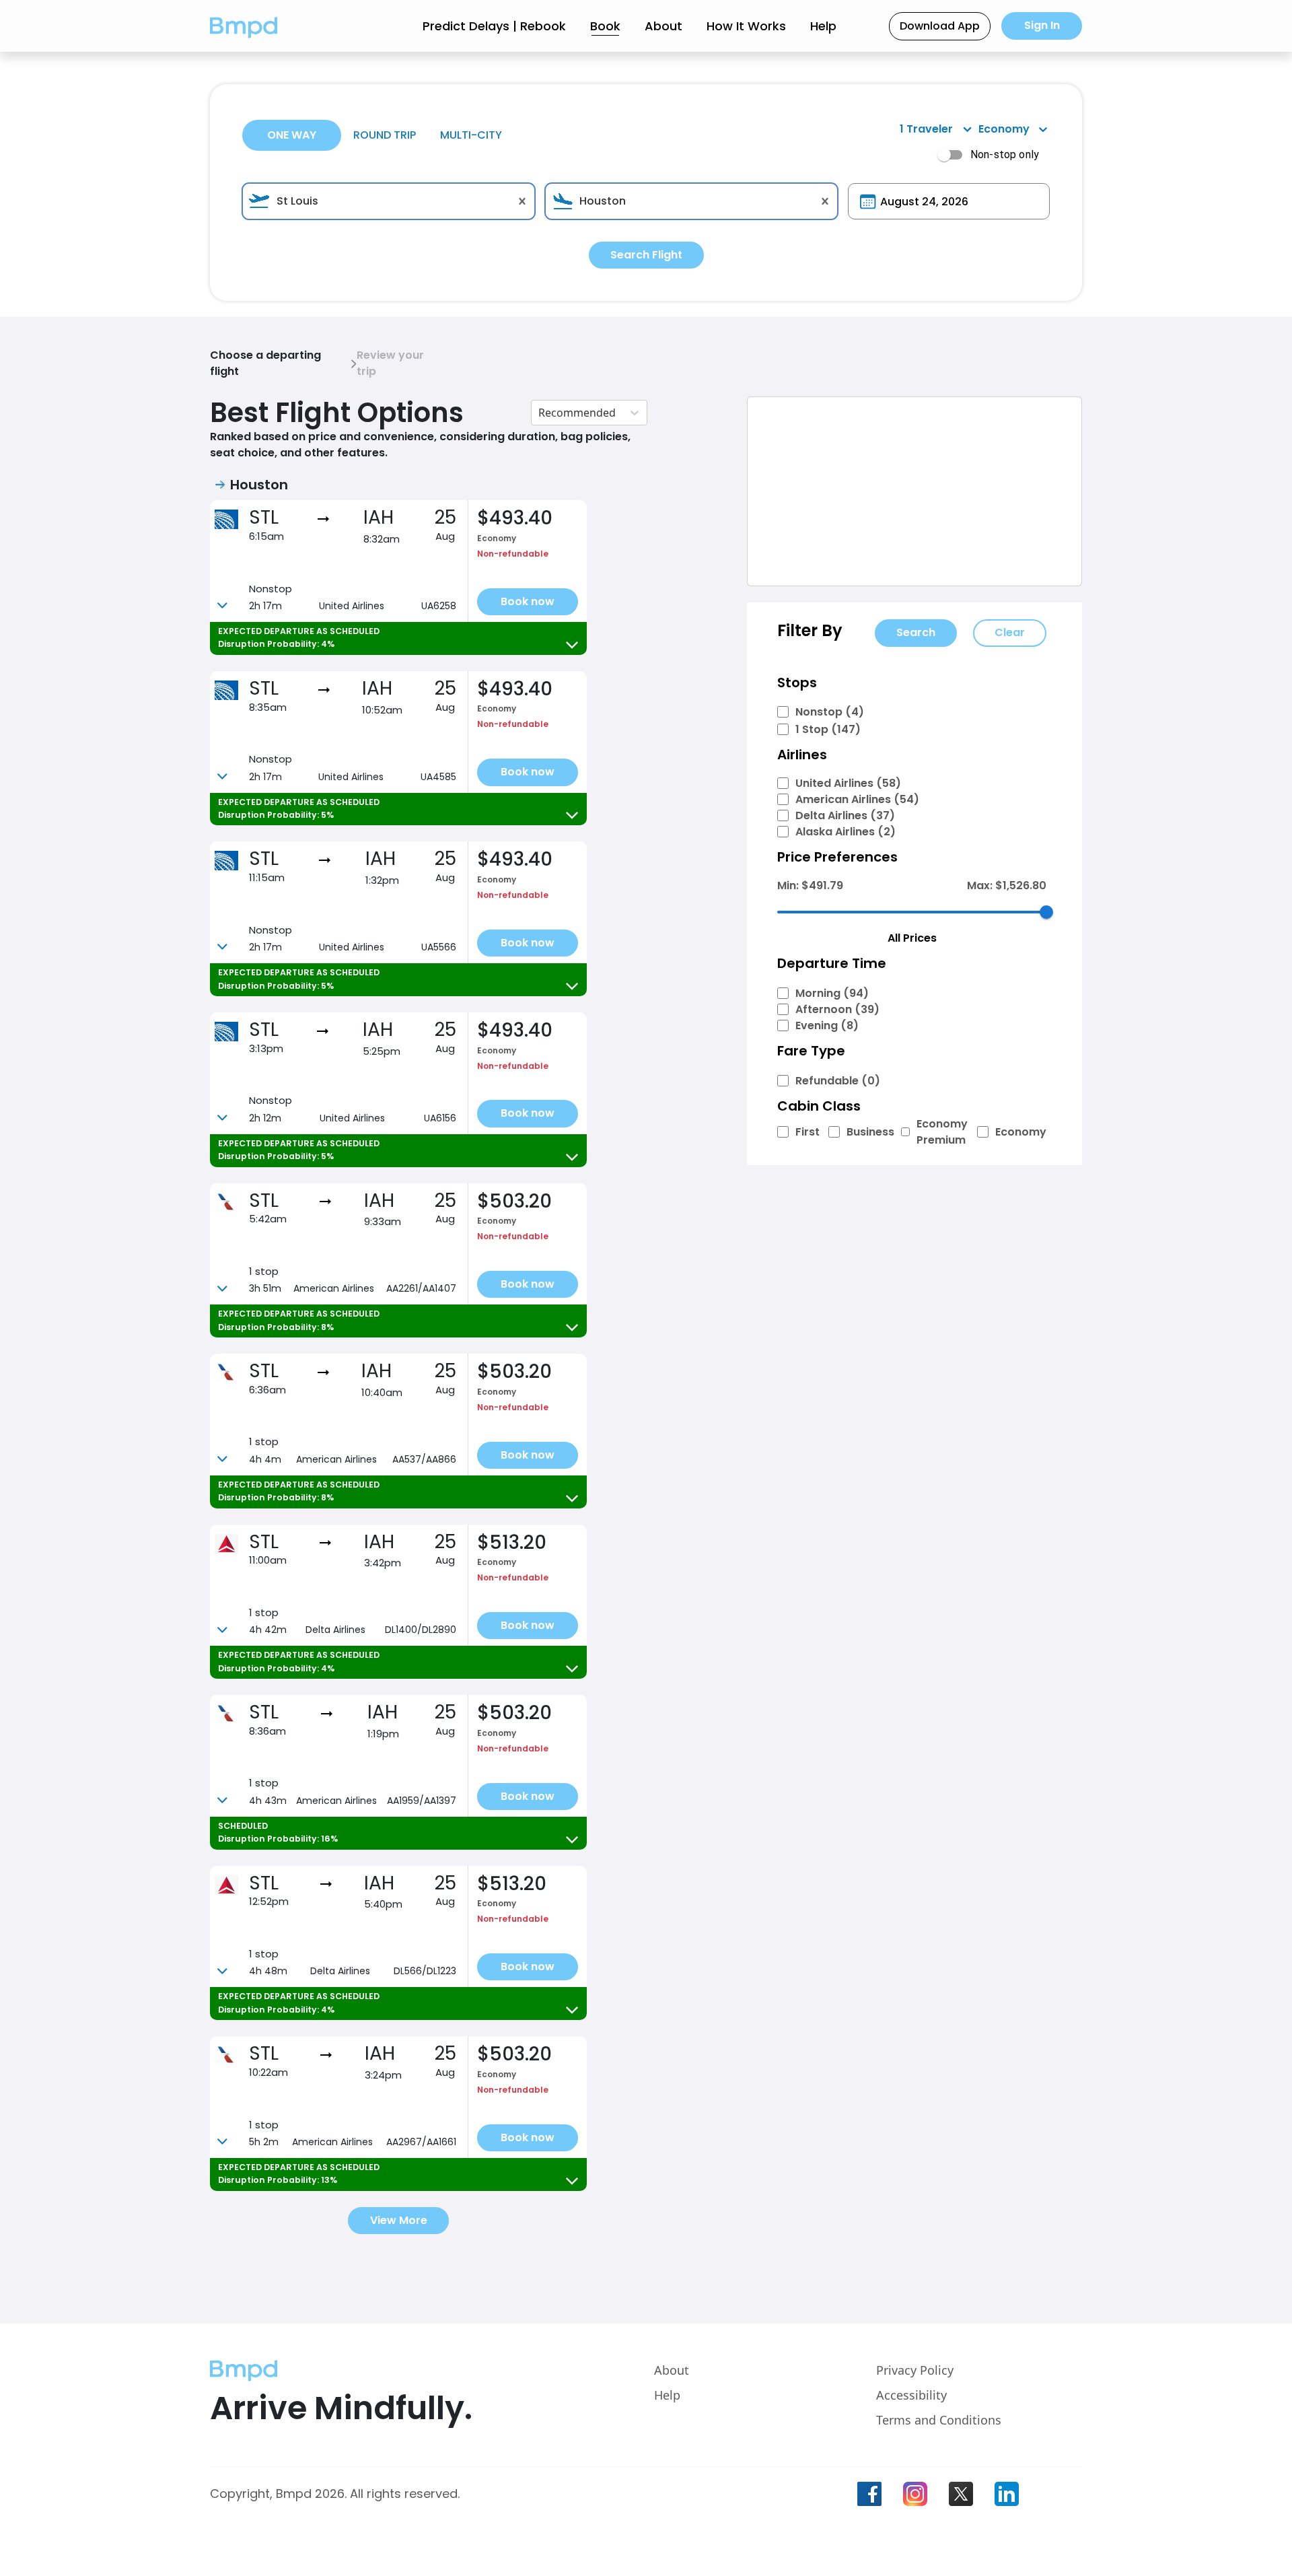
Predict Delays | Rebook (494, 26)
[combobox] (389, 201)
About (663, 26)
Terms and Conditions (939, 2420)
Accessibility (911, 2395)
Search (916, 632)
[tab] (292, 135)
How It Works (746, 26)
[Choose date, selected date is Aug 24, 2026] (868, 202)
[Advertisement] (914, 491)
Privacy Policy (915, 2370)
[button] (244, 26)
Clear (1010, 632)
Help (823, 26)
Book (605, 26)
